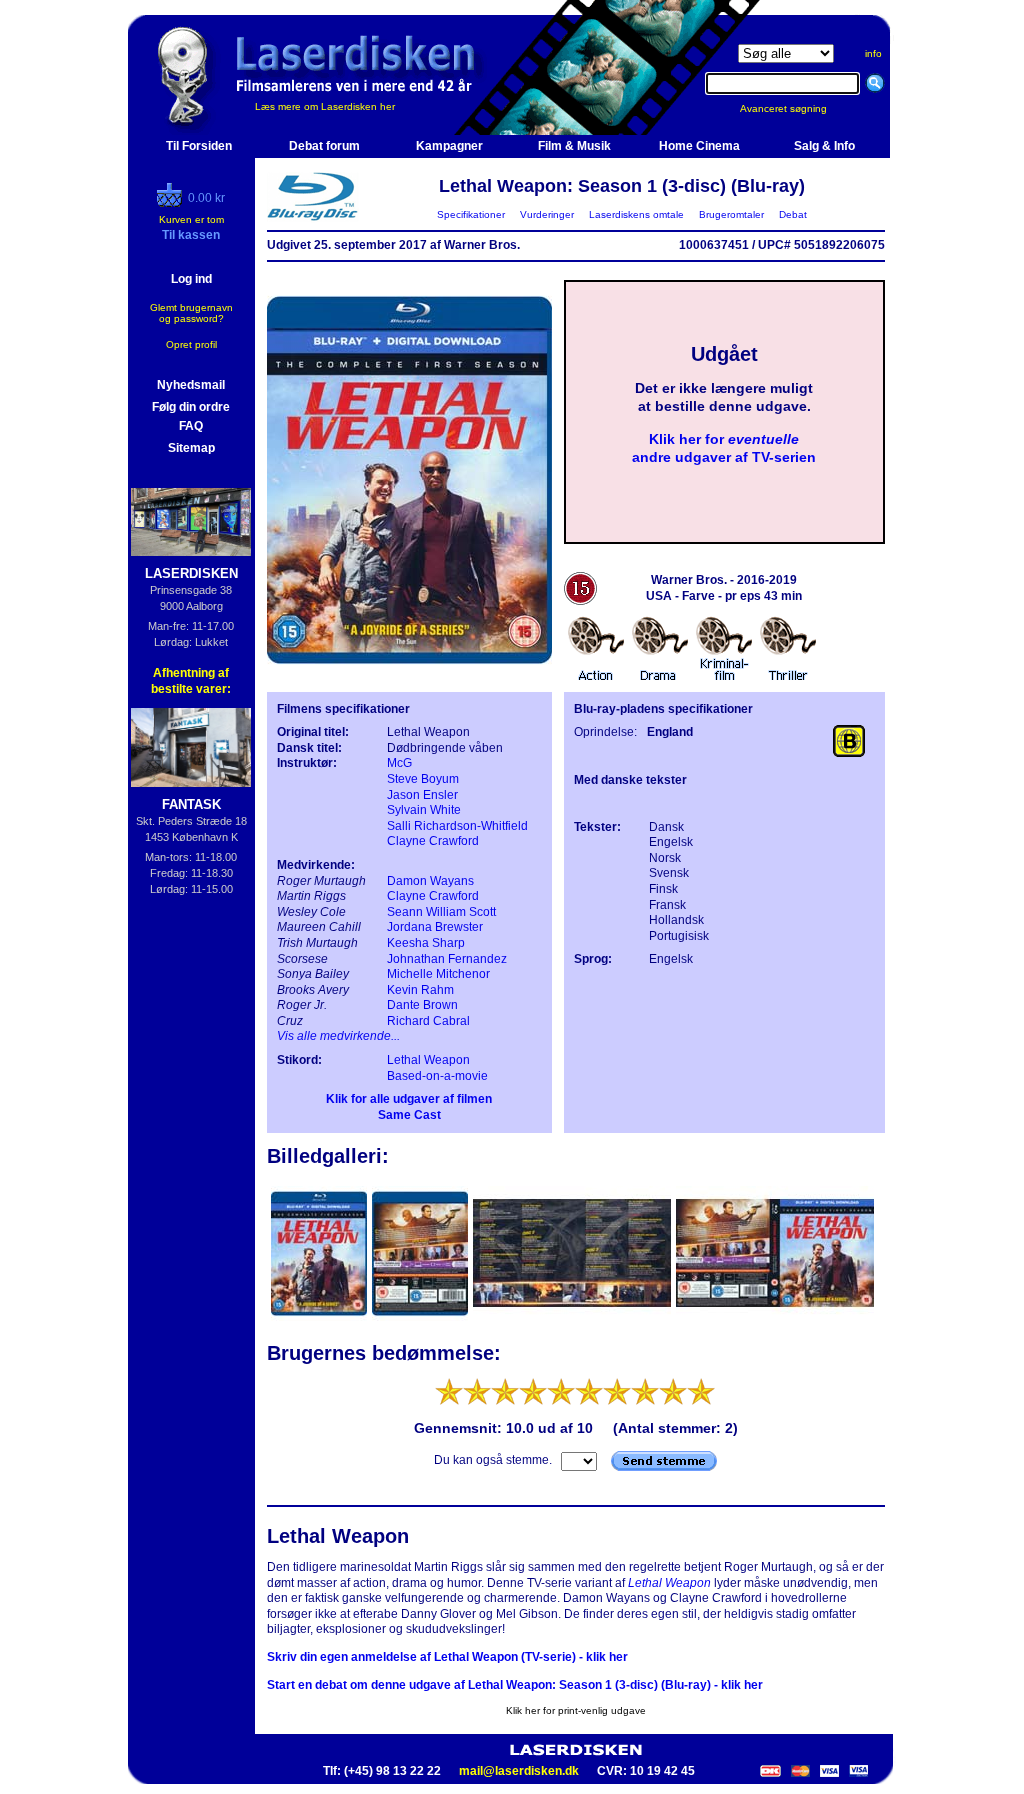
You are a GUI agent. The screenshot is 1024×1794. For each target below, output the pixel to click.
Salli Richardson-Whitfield (457, 826)
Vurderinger (547, 214)
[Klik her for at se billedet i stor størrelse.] (320, 1319)
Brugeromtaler (731, 214)
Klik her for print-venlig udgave (576, 1710)
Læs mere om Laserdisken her (325, 106)
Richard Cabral (428, 1021)
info (873, 53)
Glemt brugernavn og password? (191, 313)
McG (399, 763)
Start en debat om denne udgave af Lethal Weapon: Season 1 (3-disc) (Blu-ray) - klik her (515, 1685)
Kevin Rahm (420, 990)
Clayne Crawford (433, 841)
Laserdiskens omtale (636, 214)
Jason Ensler (422, 795)
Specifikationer (471, 214)
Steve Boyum (423, 779)
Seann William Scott (441, 912)
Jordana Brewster (435, 927)
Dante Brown (422, 1005)
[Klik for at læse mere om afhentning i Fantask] (191, 747)
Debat (793, 214)
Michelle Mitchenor (438, 974)
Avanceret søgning (795, 108)
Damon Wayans (430, 881)
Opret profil (191, 344)
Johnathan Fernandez (447, 959)
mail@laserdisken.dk (519, 1771)
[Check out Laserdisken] (172, 203)
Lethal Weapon (428, 1060)
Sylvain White (424, 810)
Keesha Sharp (426, 943)
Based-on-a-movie (437, 1076)
